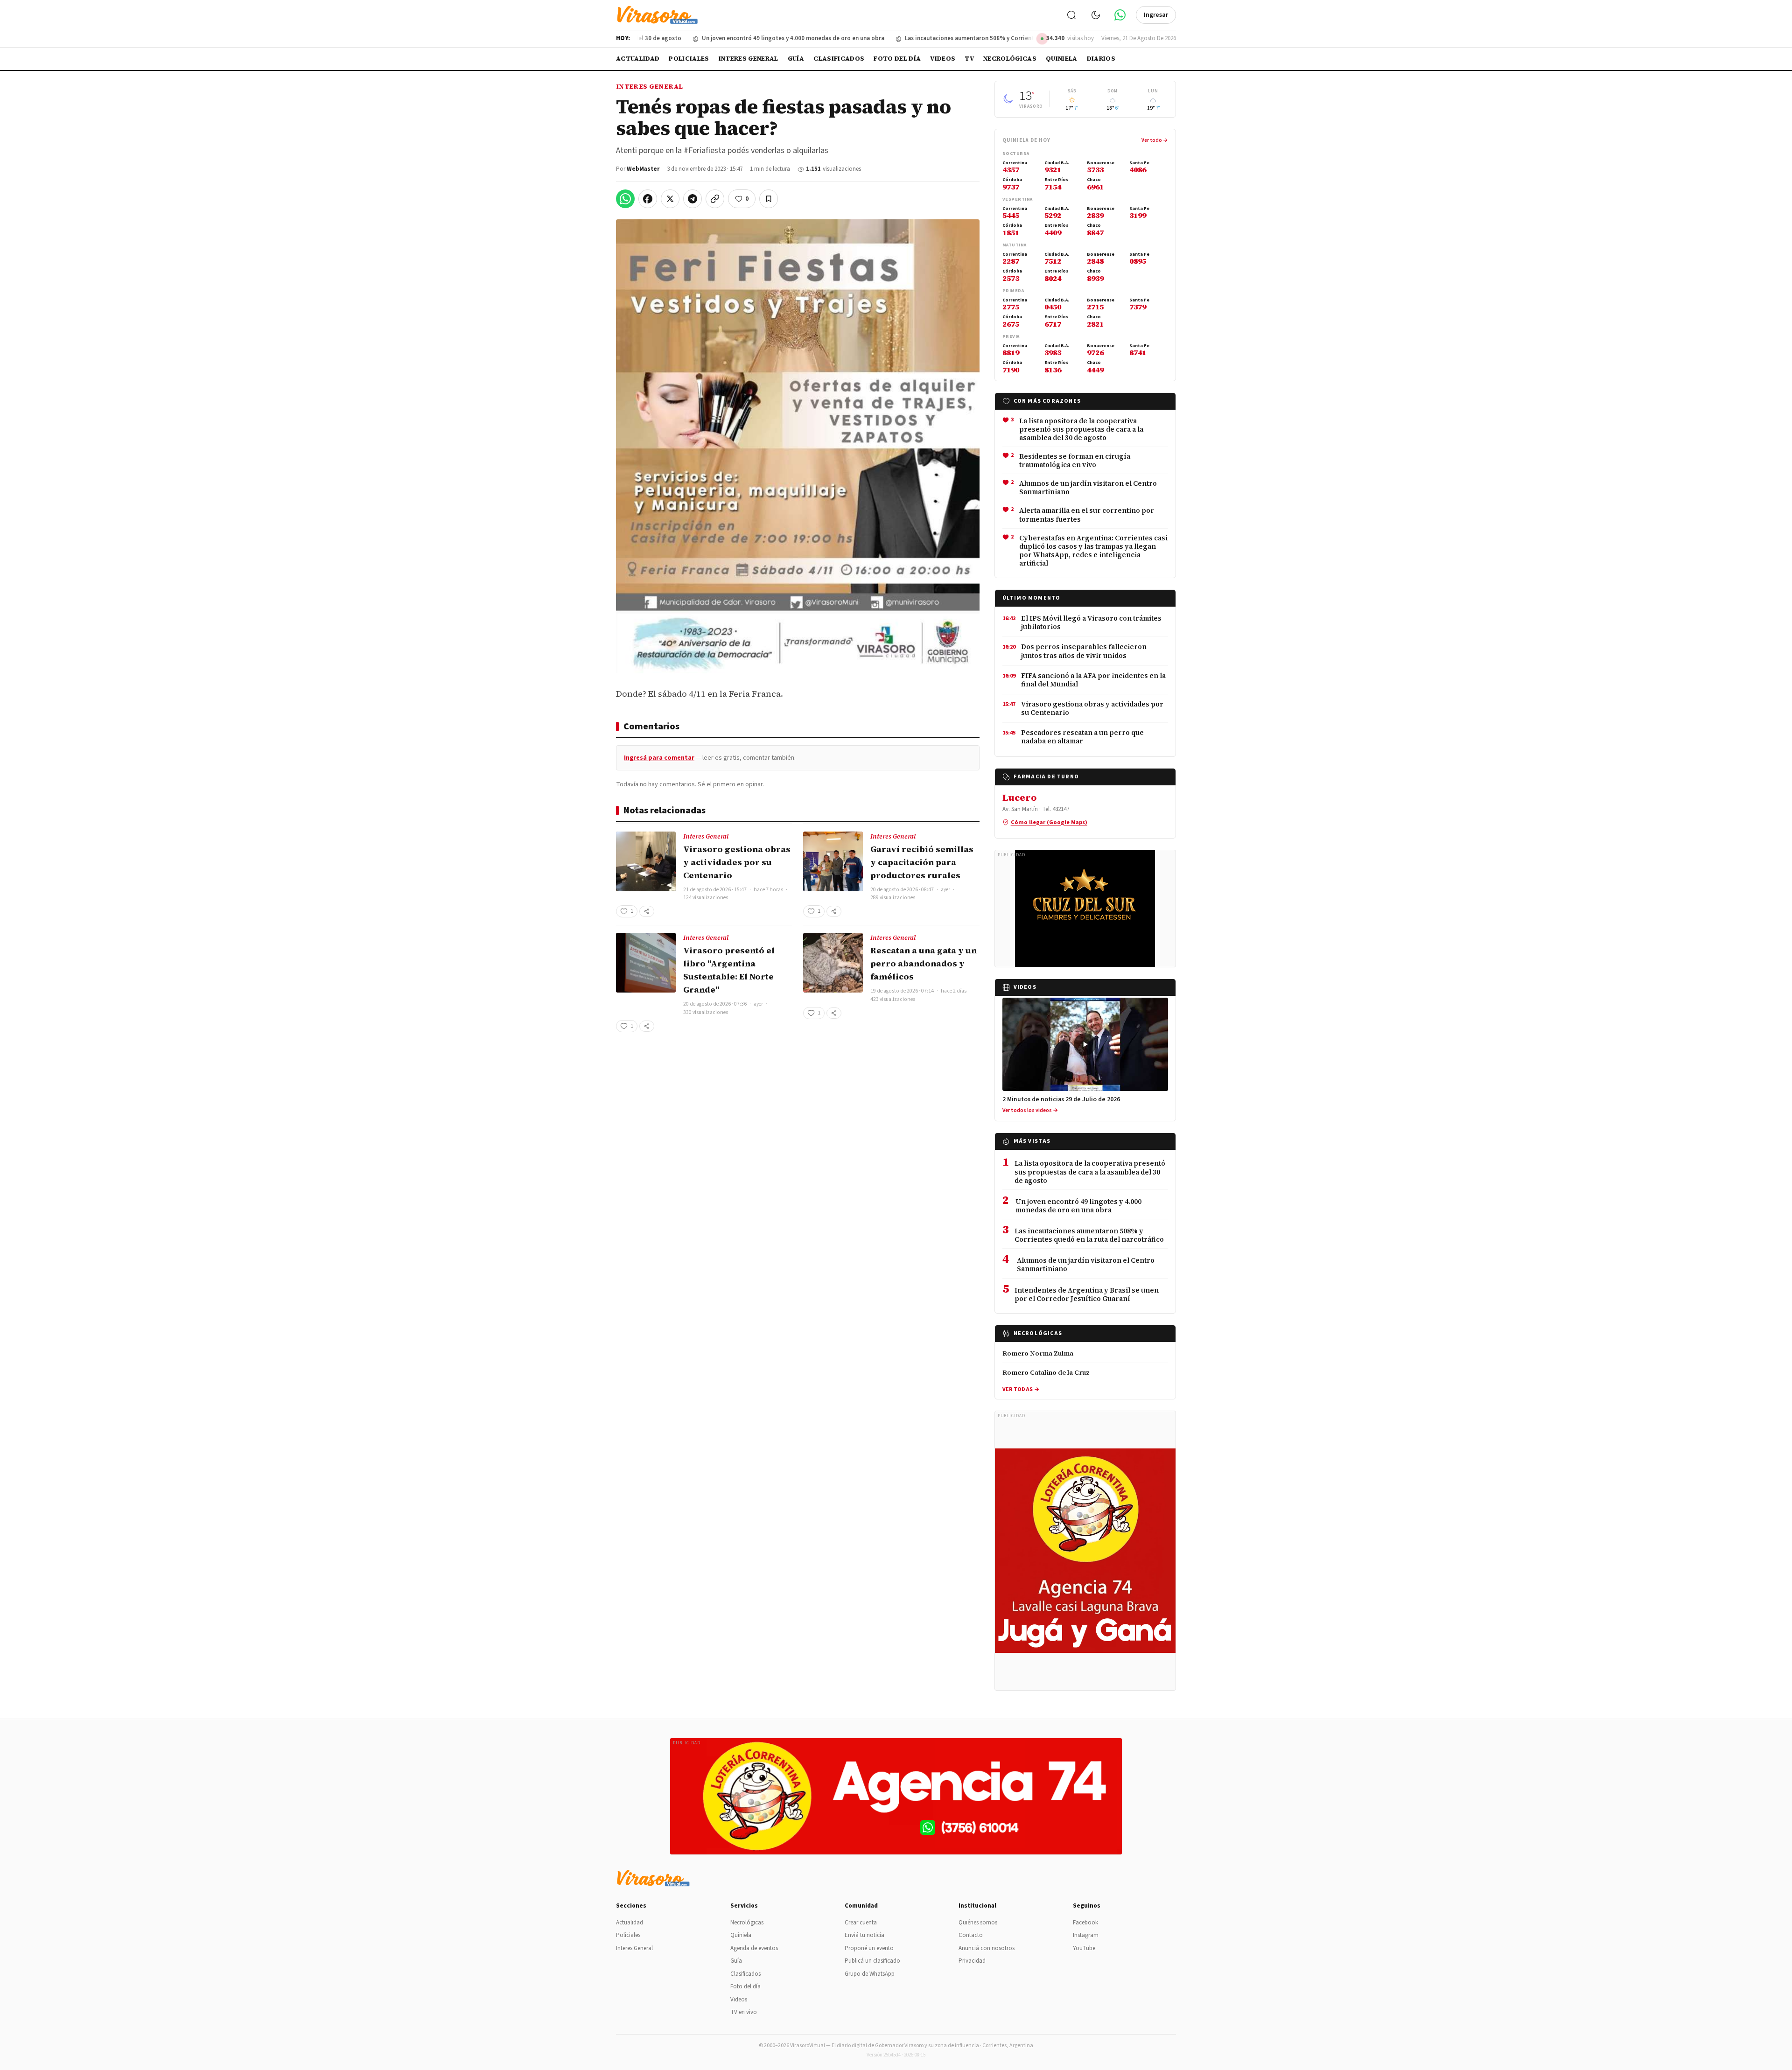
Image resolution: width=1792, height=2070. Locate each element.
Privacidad (972, 1961)
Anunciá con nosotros (987, 1948)
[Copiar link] (715, 199)
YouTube (1084, 1948)
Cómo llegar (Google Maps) (1049, 822)
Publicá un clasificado (872, 1961)
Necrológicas (1010, 59)
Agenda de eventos (754, 1948)
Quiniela (1062, 59)
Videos (943, 59)
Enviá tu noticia (864, 1935)
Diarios (1101, 59)
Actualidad (638, 59)
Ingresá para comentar (659, 758)
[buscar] (1071, 15)
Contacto (971, 1935)
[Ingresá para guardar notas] (769, 199)
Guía (796, 59)
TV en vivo (744, 2012)
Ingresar (1156, 15)
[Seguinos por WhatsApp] (1120, 15)
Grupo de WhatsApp (870, 1974)
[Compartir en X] (670, 199)
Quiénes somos (978, 1923)
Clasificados (839, 59)
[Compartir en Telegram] (693, 199)
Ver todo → (1155, 140)
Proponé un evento (869, 1948)
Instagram (1086, 1935)
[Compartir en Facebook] (648, 199)
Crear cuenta (861, 1923)
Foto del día (897, 59)
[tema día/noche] (1096, 15)
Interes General (749, 59)
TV (969, 59)
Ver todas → (1021, 1389)
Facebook (1085, 1923)
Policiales (689, 59)
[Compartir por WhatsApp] (625, 199)
